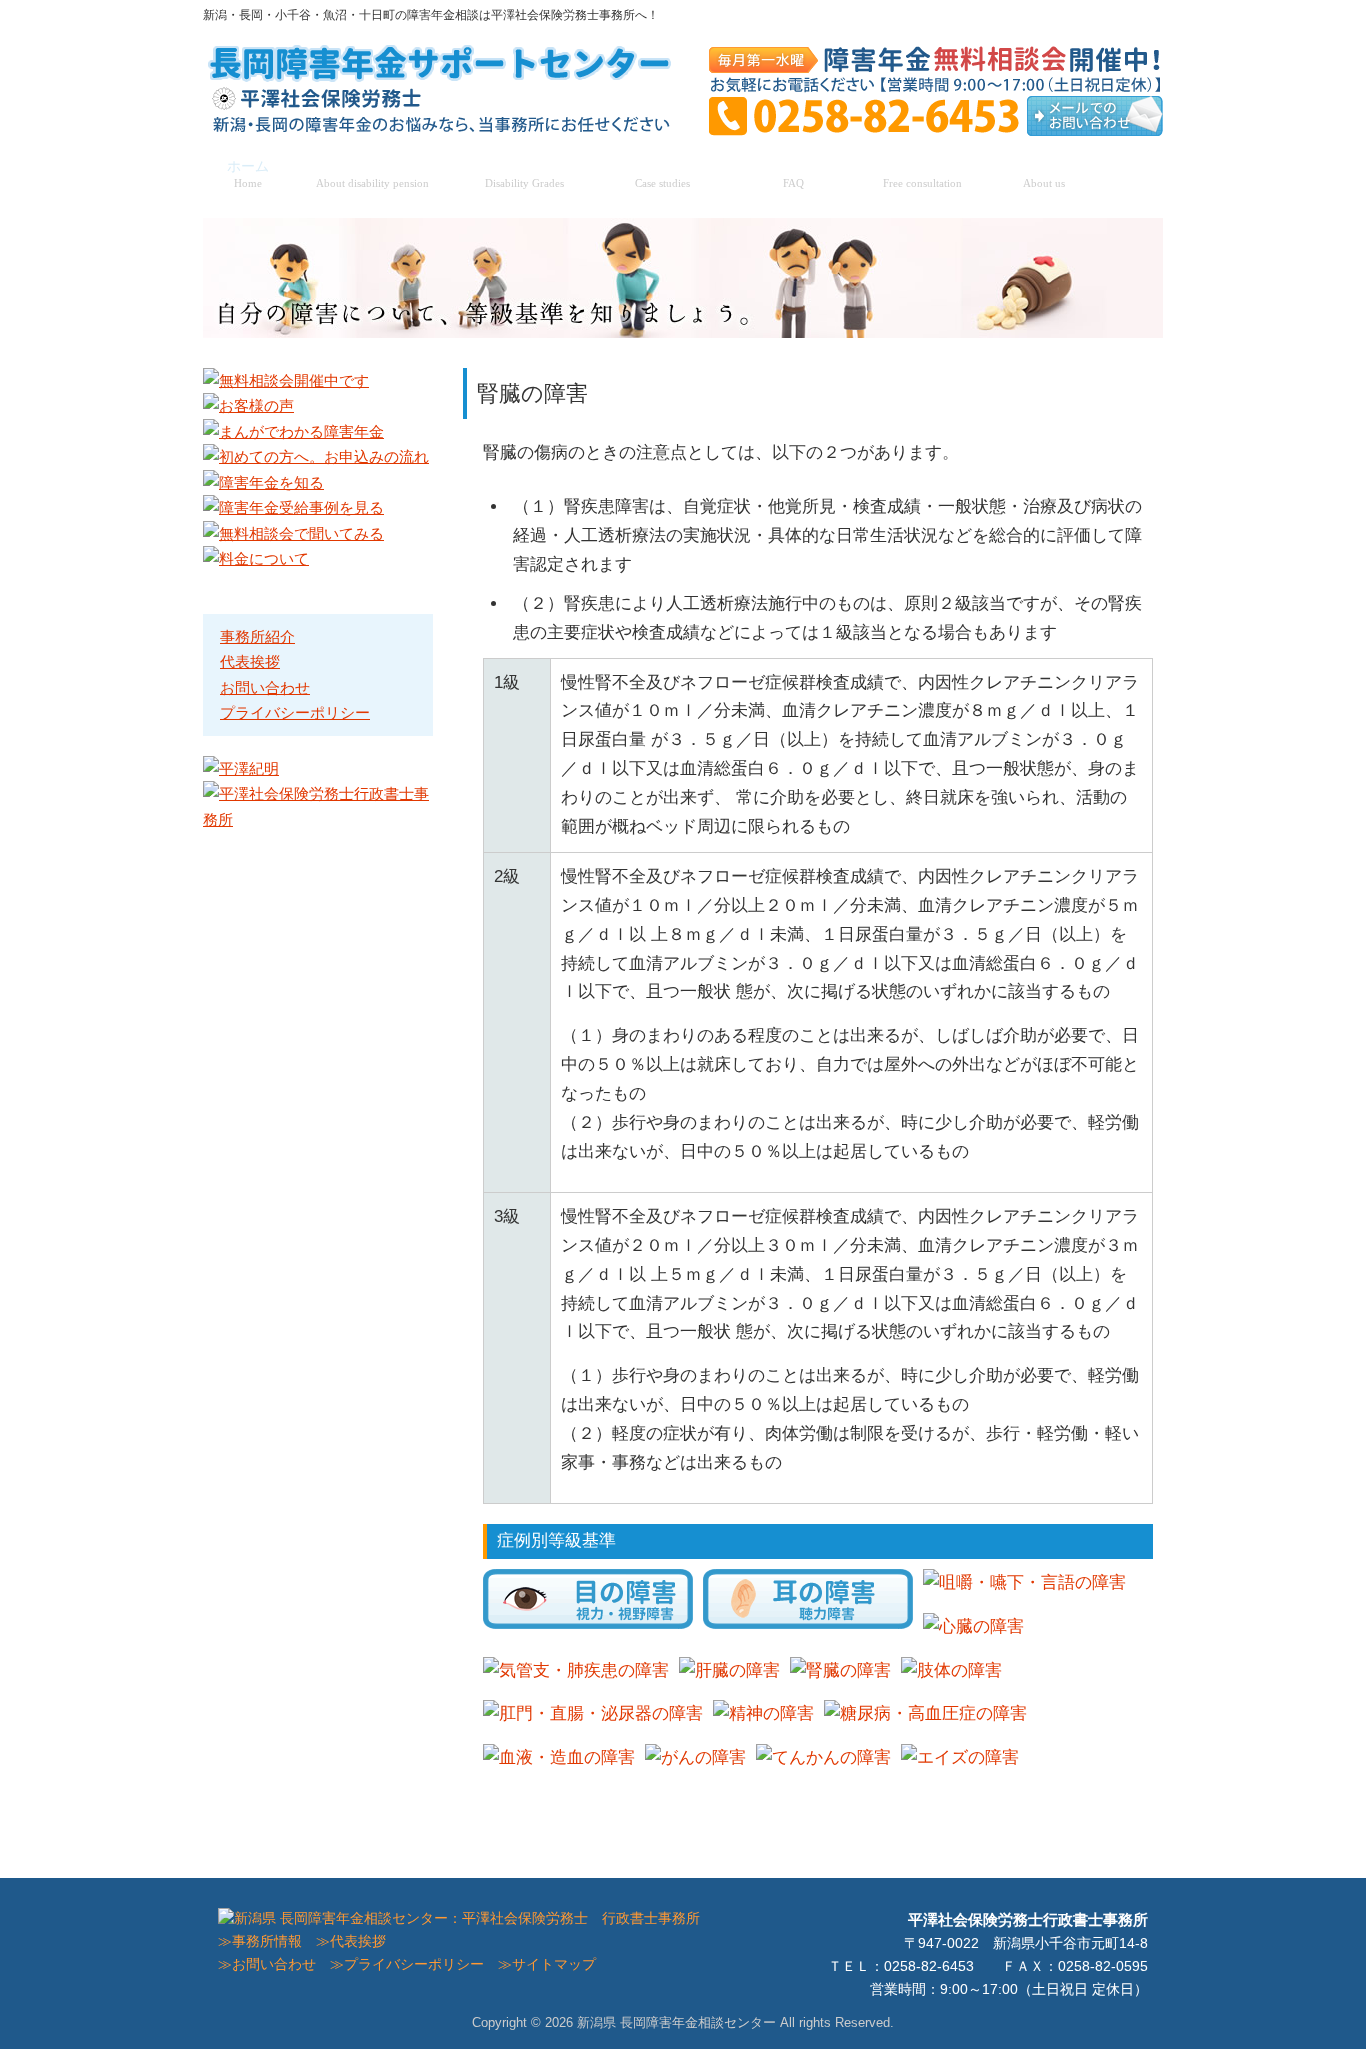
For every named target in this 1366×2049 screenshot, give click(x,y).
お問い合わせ (265, 687)
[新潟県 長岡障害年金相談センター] (443, 126)
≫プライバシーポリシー (407, 1964)
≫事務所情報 (260, 1941)
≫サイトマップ (547, 1964)
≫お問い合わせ (267, 1964)
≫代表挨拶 (351, 1941)
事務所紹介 (257, 636)
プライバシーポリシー (295, 712)
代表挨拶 (250, 661)
